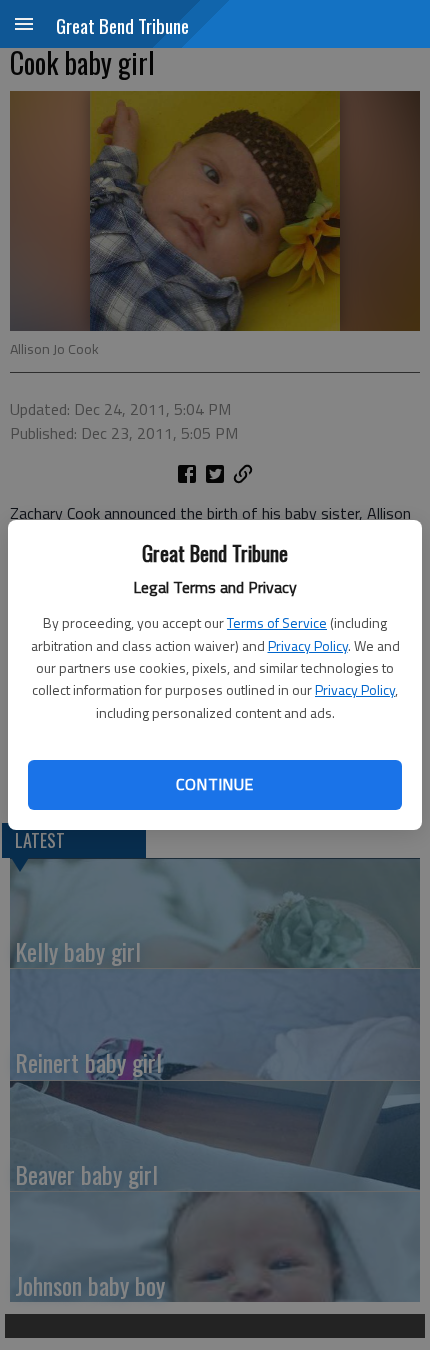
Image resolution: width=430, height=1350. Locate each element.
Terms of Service (277, 622)
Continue (214, 784)
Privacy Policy (308, 645)
